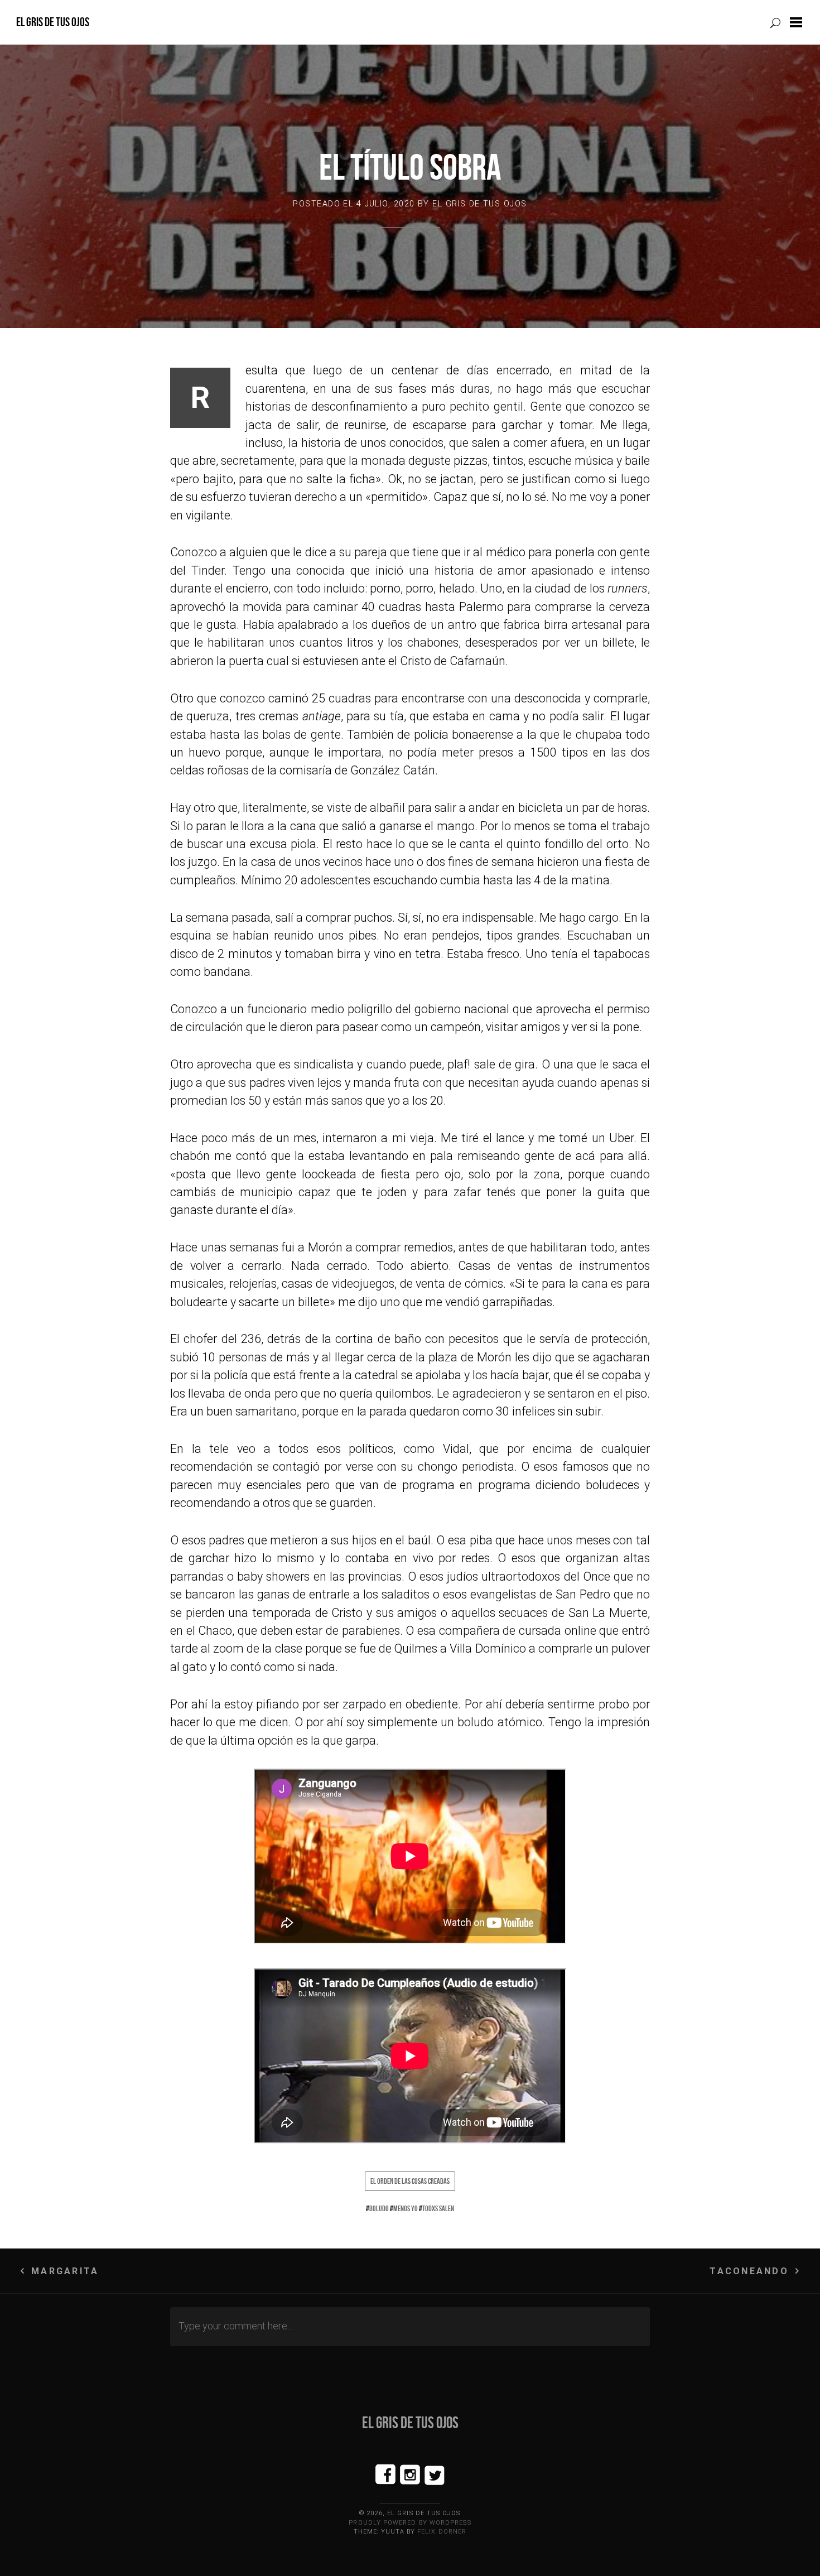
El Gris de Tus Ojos (53, 22)
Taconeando (749, 2271)
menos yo (406, 2208)
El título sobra (410, 167)
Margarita (65, 2271)
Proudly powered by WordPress (410, 2523)
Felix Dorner (442, 2532)
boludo (379, 2208)
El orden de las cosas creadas (410, 2181)
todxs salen (438, 2208)
